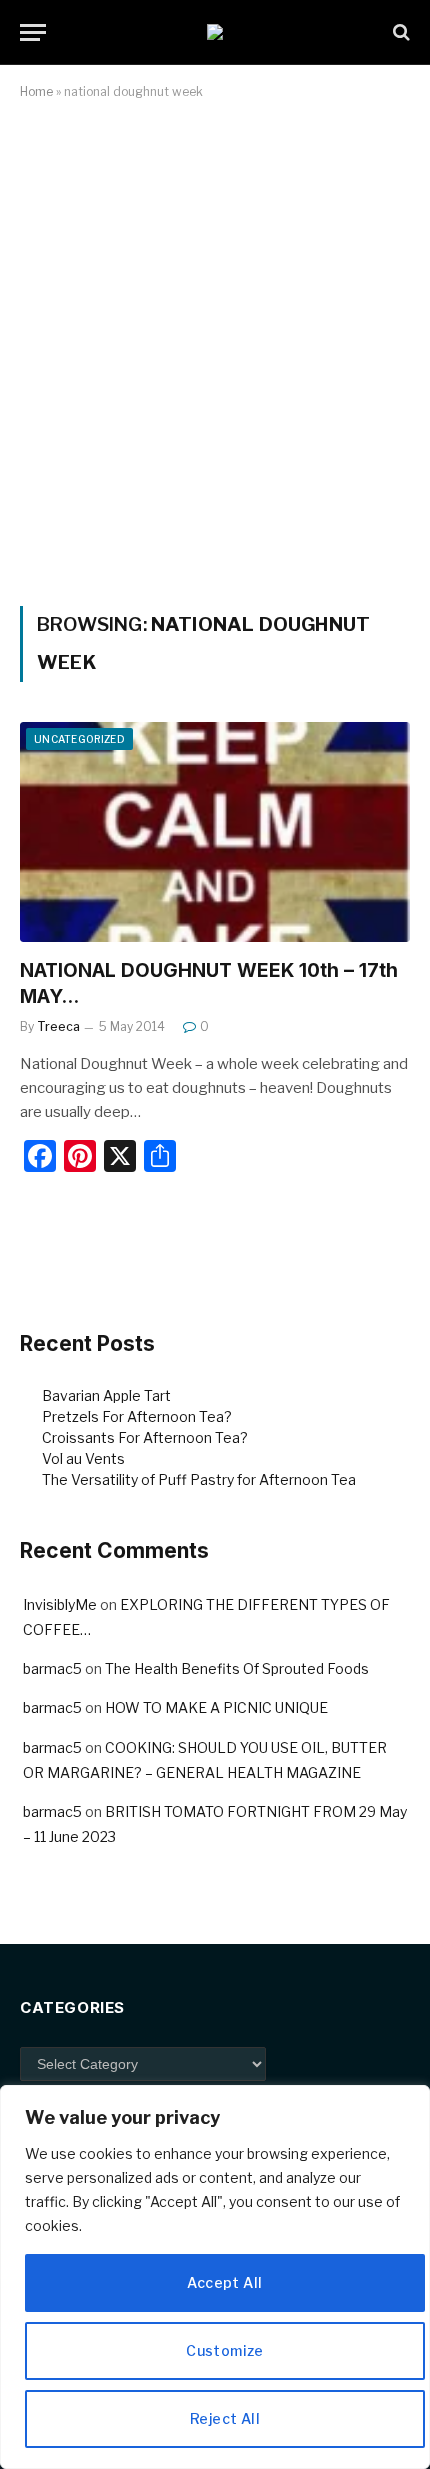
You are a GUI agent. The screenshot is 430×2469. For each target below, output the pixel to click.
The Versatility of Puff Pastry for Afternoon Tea (199, 1479)
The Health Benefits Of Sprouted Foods (237, 1668)
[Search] (399, 32)
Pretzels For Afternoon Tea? (137, 1416)
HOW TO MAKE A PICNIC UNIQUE (216, 1707)
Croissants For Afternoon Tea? (145, 1437)
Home (36, 91)
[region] (215, 2277)
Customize (225, 2350)
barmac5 (52, 1668)
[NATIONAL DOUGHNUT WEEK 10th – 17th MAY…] (215, 831)
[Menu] (33, 32)
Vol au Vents (83, 1458)
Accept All (224, 2282)
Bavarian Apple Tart (106, 1395)
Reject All (225, 2418)
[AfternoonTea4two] (215, 32)
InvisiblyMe (60, 1604)
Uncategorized (79, 739)
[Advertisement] (215, 349)
